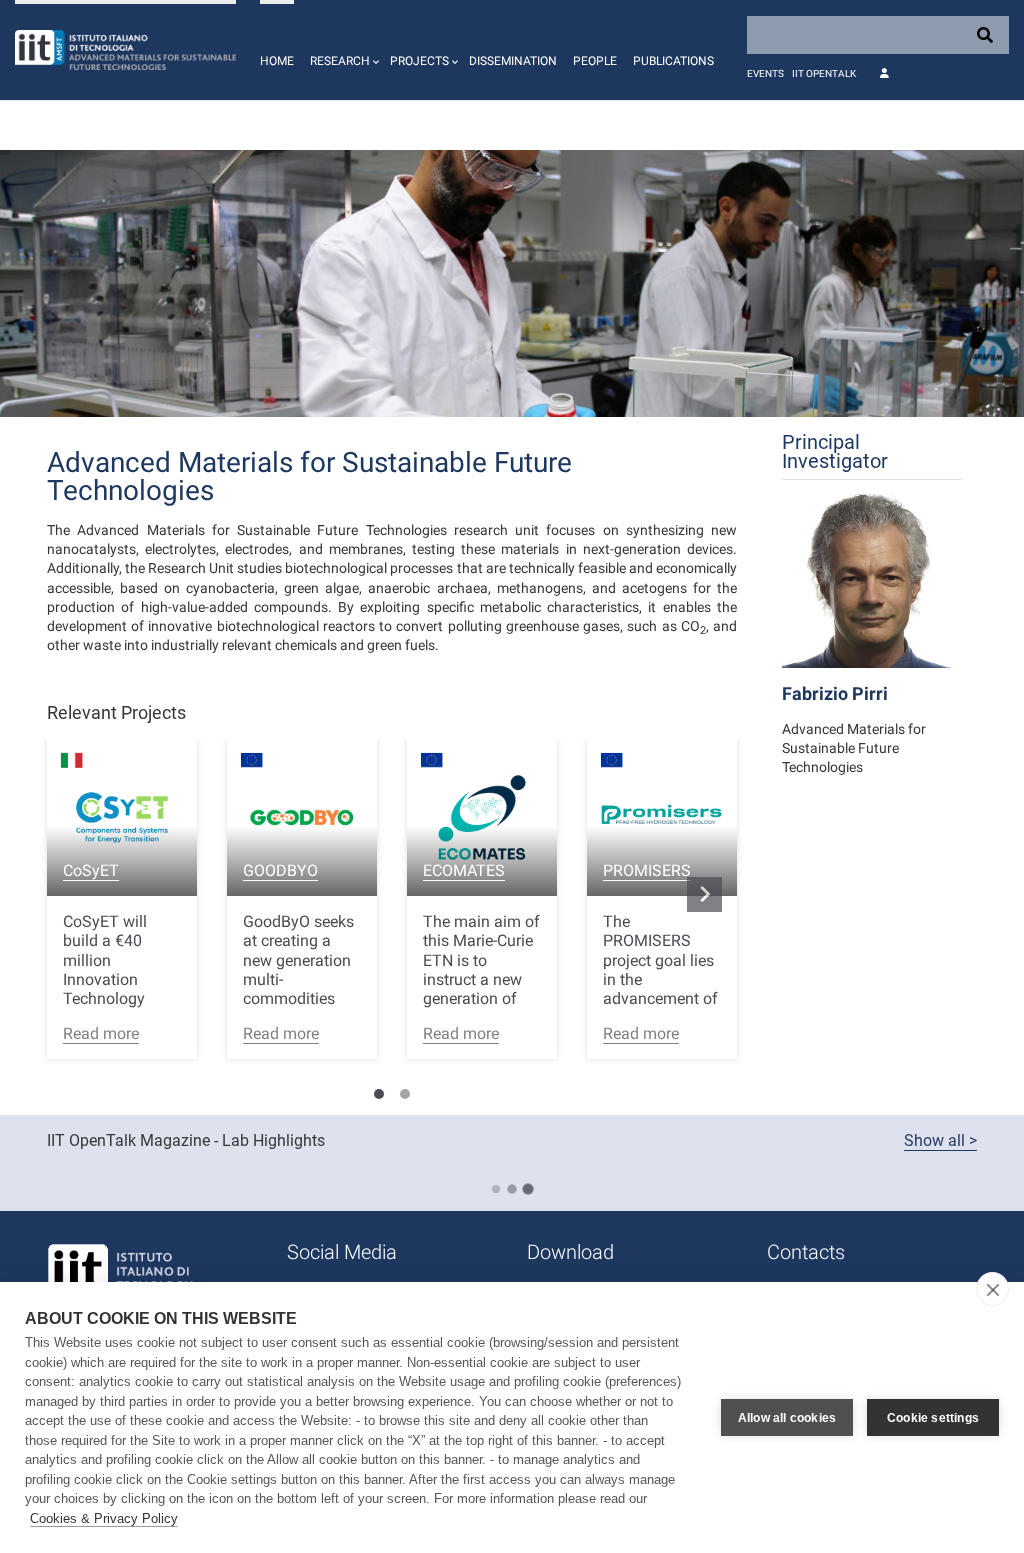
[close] (992, 1289)
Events (765, 73)
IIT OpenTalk (824, 73)
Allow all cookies (787, 1418)
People (595, 61)
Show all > (940, 1140)
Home (277, 61)
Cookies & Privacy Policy (104, 1518)
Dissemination (513, 61)
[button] (342, 50)
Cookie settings (933, 1418)
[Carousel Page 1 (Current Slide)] (379, 1094)
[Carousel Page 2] (405, 1094)
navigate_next (705, 894)
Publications (673, 61)
